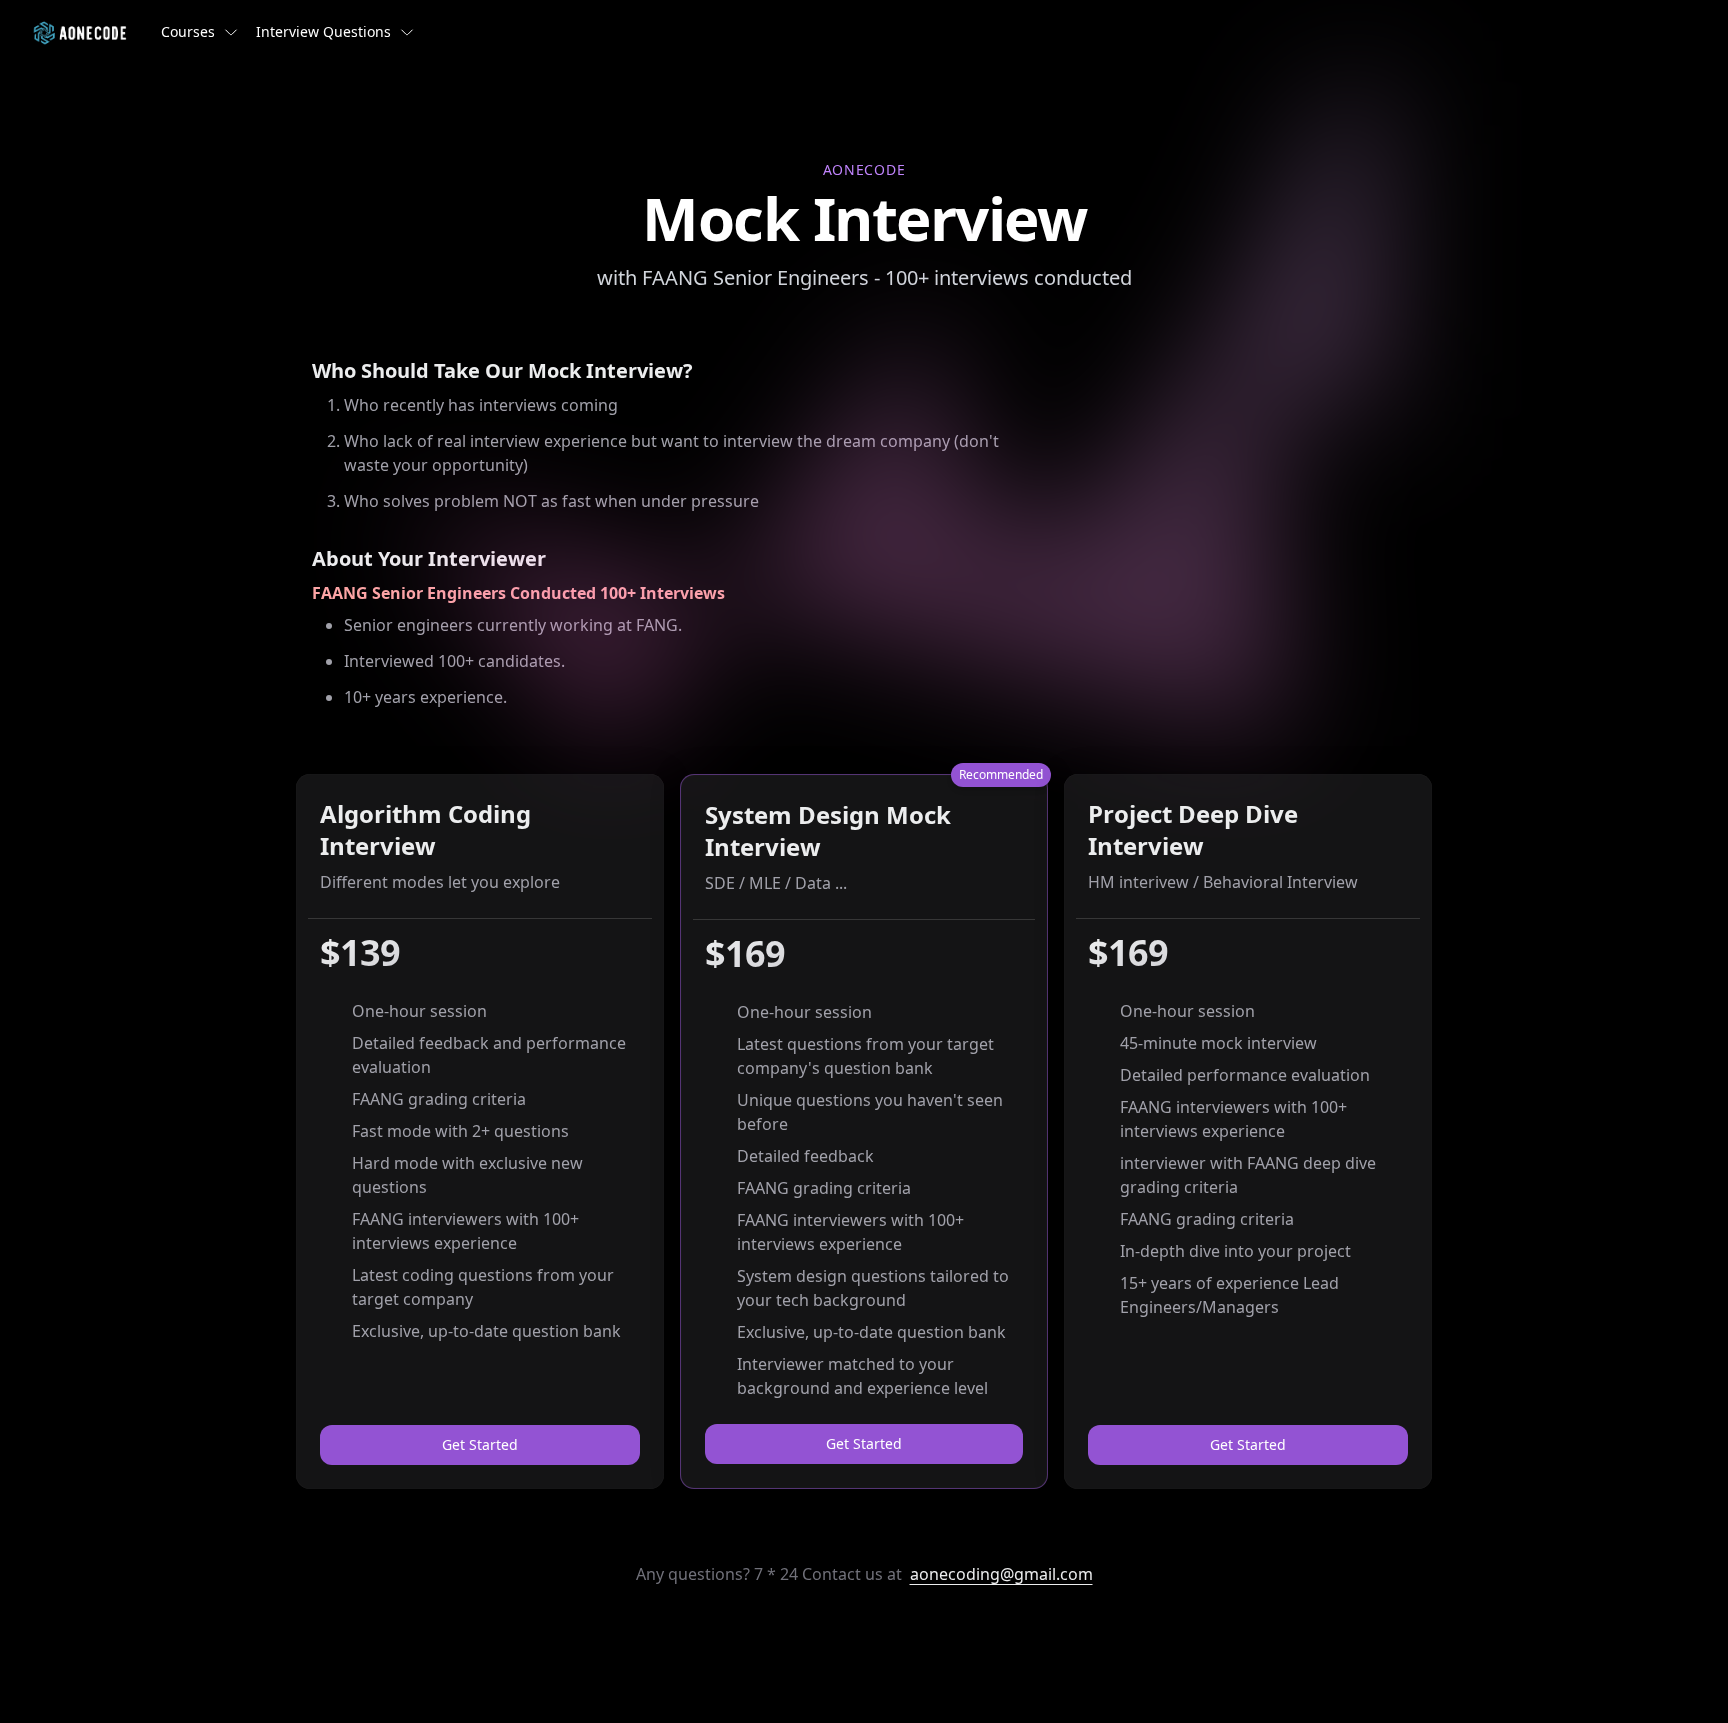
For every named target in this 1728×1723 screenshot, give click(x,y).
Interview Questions (323, 31)
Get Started (480, 1444)
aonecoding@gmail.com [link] (1001, 1574)
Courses (188, 31)
